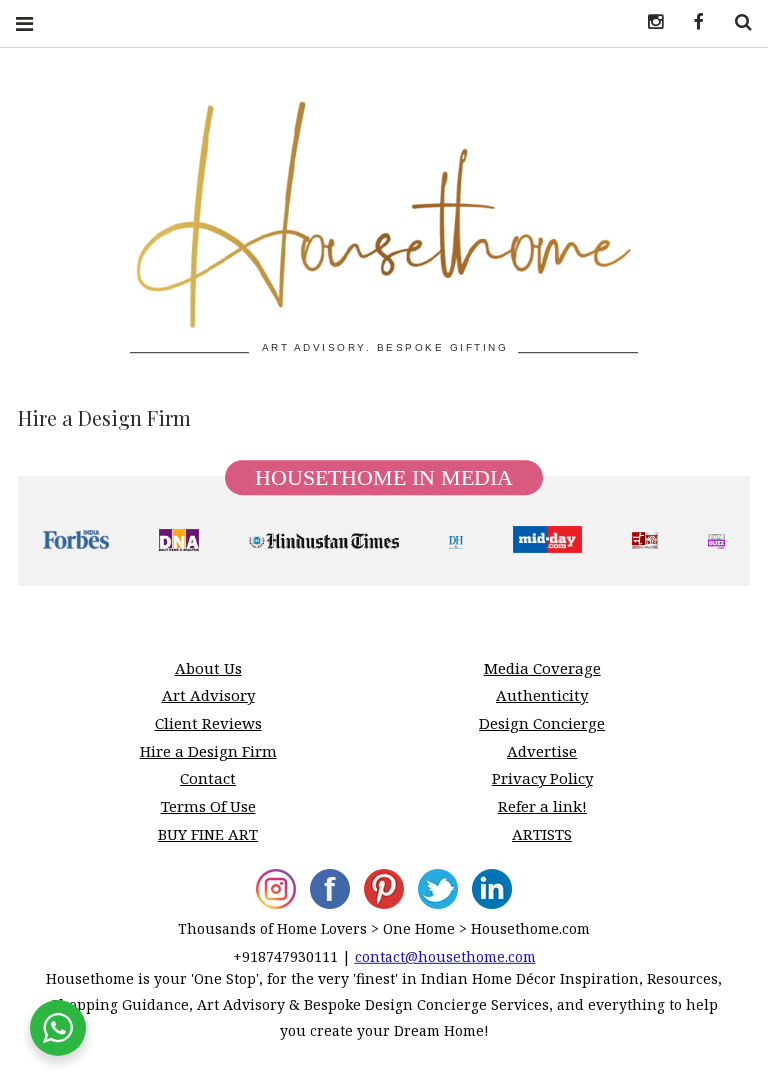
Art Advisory (208, 695)
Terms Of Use (208, 806)
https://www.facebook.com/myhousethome (692, 22)
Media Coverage (542, 668)
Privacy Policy (542, 778)
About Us (208, 668)
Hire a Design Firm (208, 751)
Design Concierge (542, 723)
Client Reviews (208, 723)
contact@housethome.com (445, 956)
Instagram (648, 22)
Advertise (542, 751)
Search (736, 22)
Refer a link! (542, 806)
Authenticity (542, 695)
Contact (208, 778)
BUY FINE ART (208, 834)
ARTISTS (542, 834)
